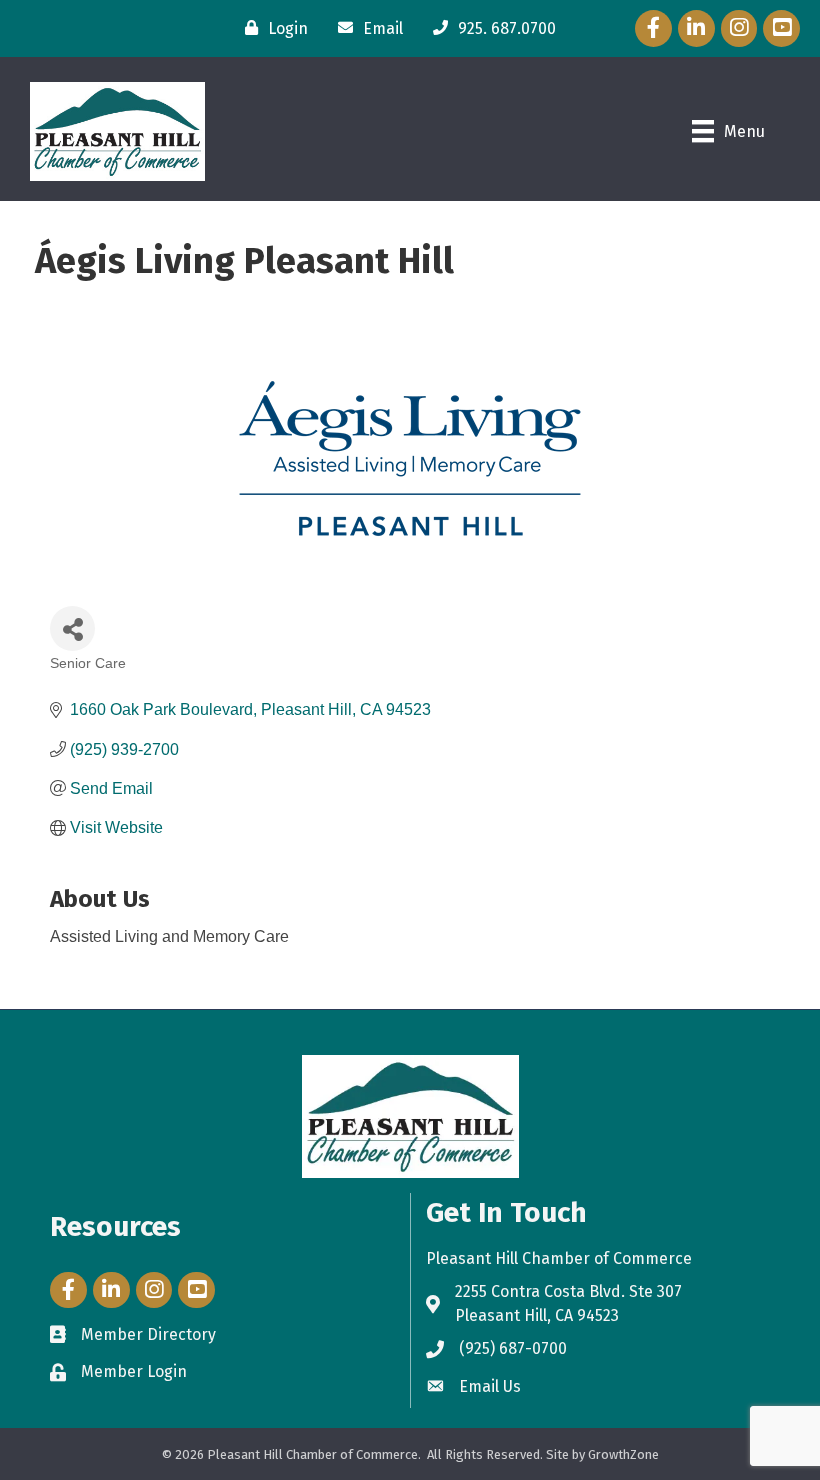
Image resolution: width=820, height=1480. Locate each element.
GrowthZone (623, 1454)
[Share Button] (72, 628)
